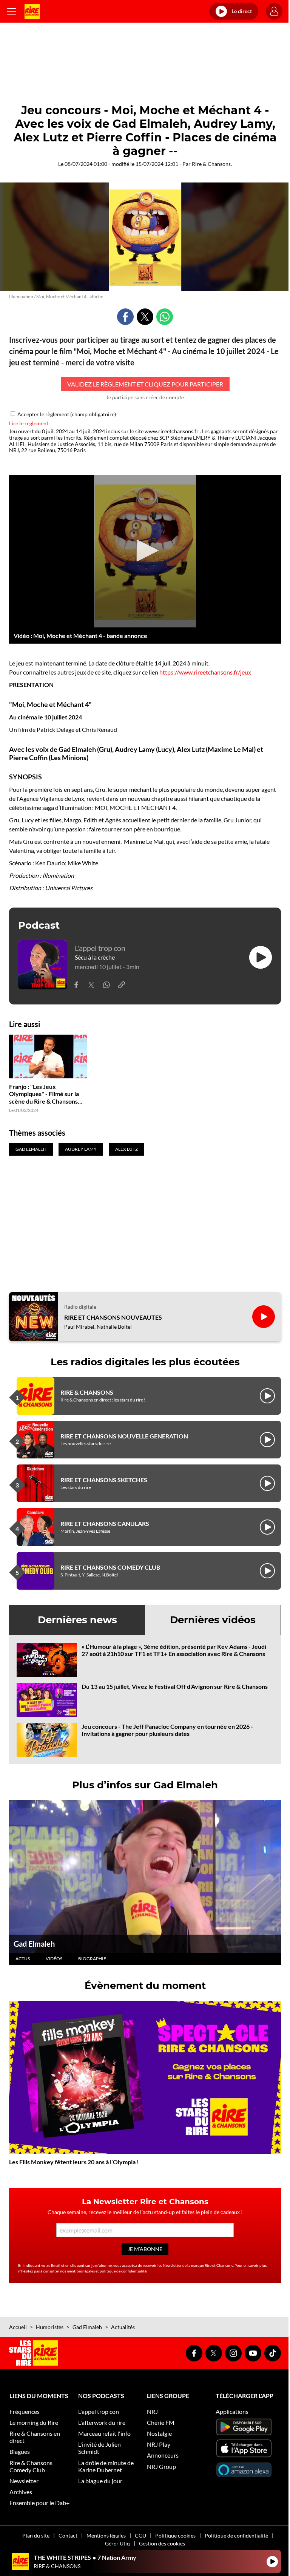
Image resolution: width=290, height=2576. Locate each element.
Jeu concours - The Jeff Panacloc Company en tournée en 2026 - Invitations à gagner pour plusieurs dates (167, 1730)
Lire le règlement (29, 423)
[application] (145, 551)
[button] (145, 550)
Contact (68, 2535)
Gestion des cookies (162, 2543)
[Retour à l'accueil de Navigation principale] (32, 11)
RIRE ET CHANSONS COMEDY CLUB (110, 1567)
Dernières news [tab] (77, 1620)
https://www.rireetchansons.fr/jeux (205, 672)
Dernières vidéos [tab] (213, 1620)
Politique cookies (175, 2535)
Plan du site (36, 2535)
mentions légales (81, 2271)
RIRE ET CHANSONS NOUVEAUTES (113, 1317)
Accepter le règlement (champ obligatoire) (67, 414)
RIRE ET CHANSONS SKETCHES (104, 1480)
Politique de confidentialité (236, 2535)
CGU (140, 2535)
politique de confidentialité (123, 2271)
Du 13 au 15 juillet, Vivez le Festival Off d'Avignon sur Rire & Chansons (175, 1686)
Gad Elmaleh (34, 1944)
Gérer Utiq (117, 2543)
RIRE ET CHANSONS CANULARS (105, 1523)
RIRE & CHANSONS (87, 1392)
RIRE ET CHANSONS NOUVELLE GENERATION (124, 1436)
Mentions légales (106, 2535)
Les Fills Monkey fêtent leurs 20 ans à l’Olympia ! (74, 2162)
